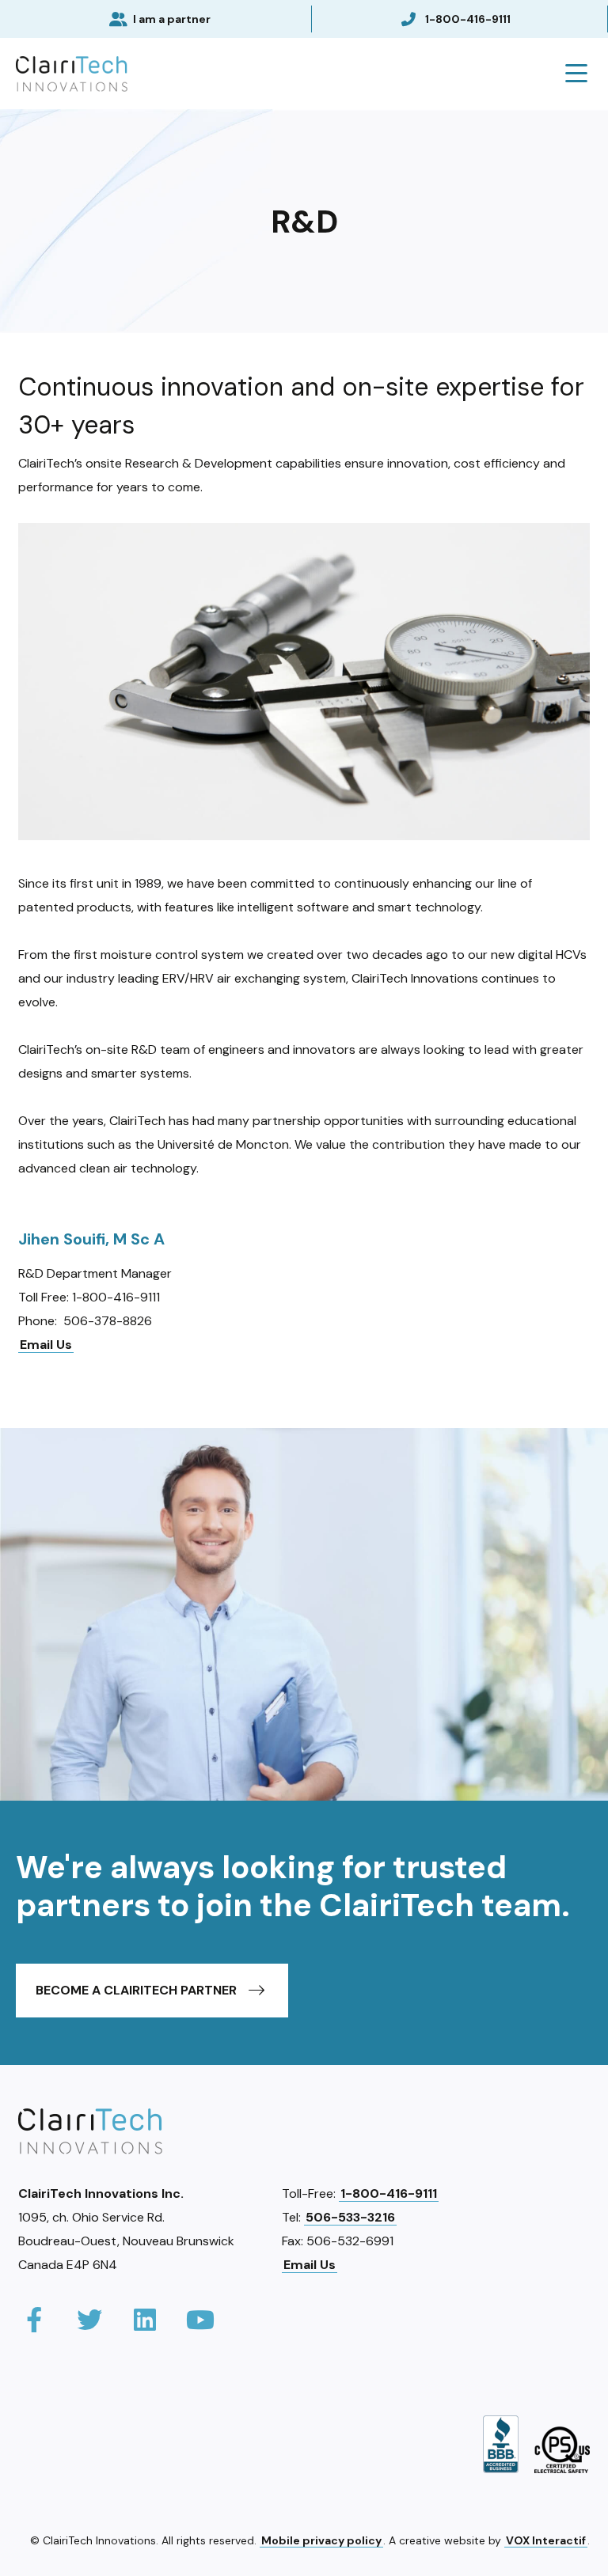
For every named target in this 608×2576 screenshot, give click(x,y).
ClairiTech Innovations (72, 74)
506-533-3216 (350, 2217)
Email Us (46, 1345)
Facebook (34, 2320)
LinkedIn (145, 2320)
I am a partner (172, 19)
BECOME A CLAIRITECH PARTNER (136, 1990)
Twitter (89, 2320)
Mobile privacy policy (321, 2540)
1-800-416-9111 (468, 19)
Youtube (200, 2320)
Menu (576, 74)
